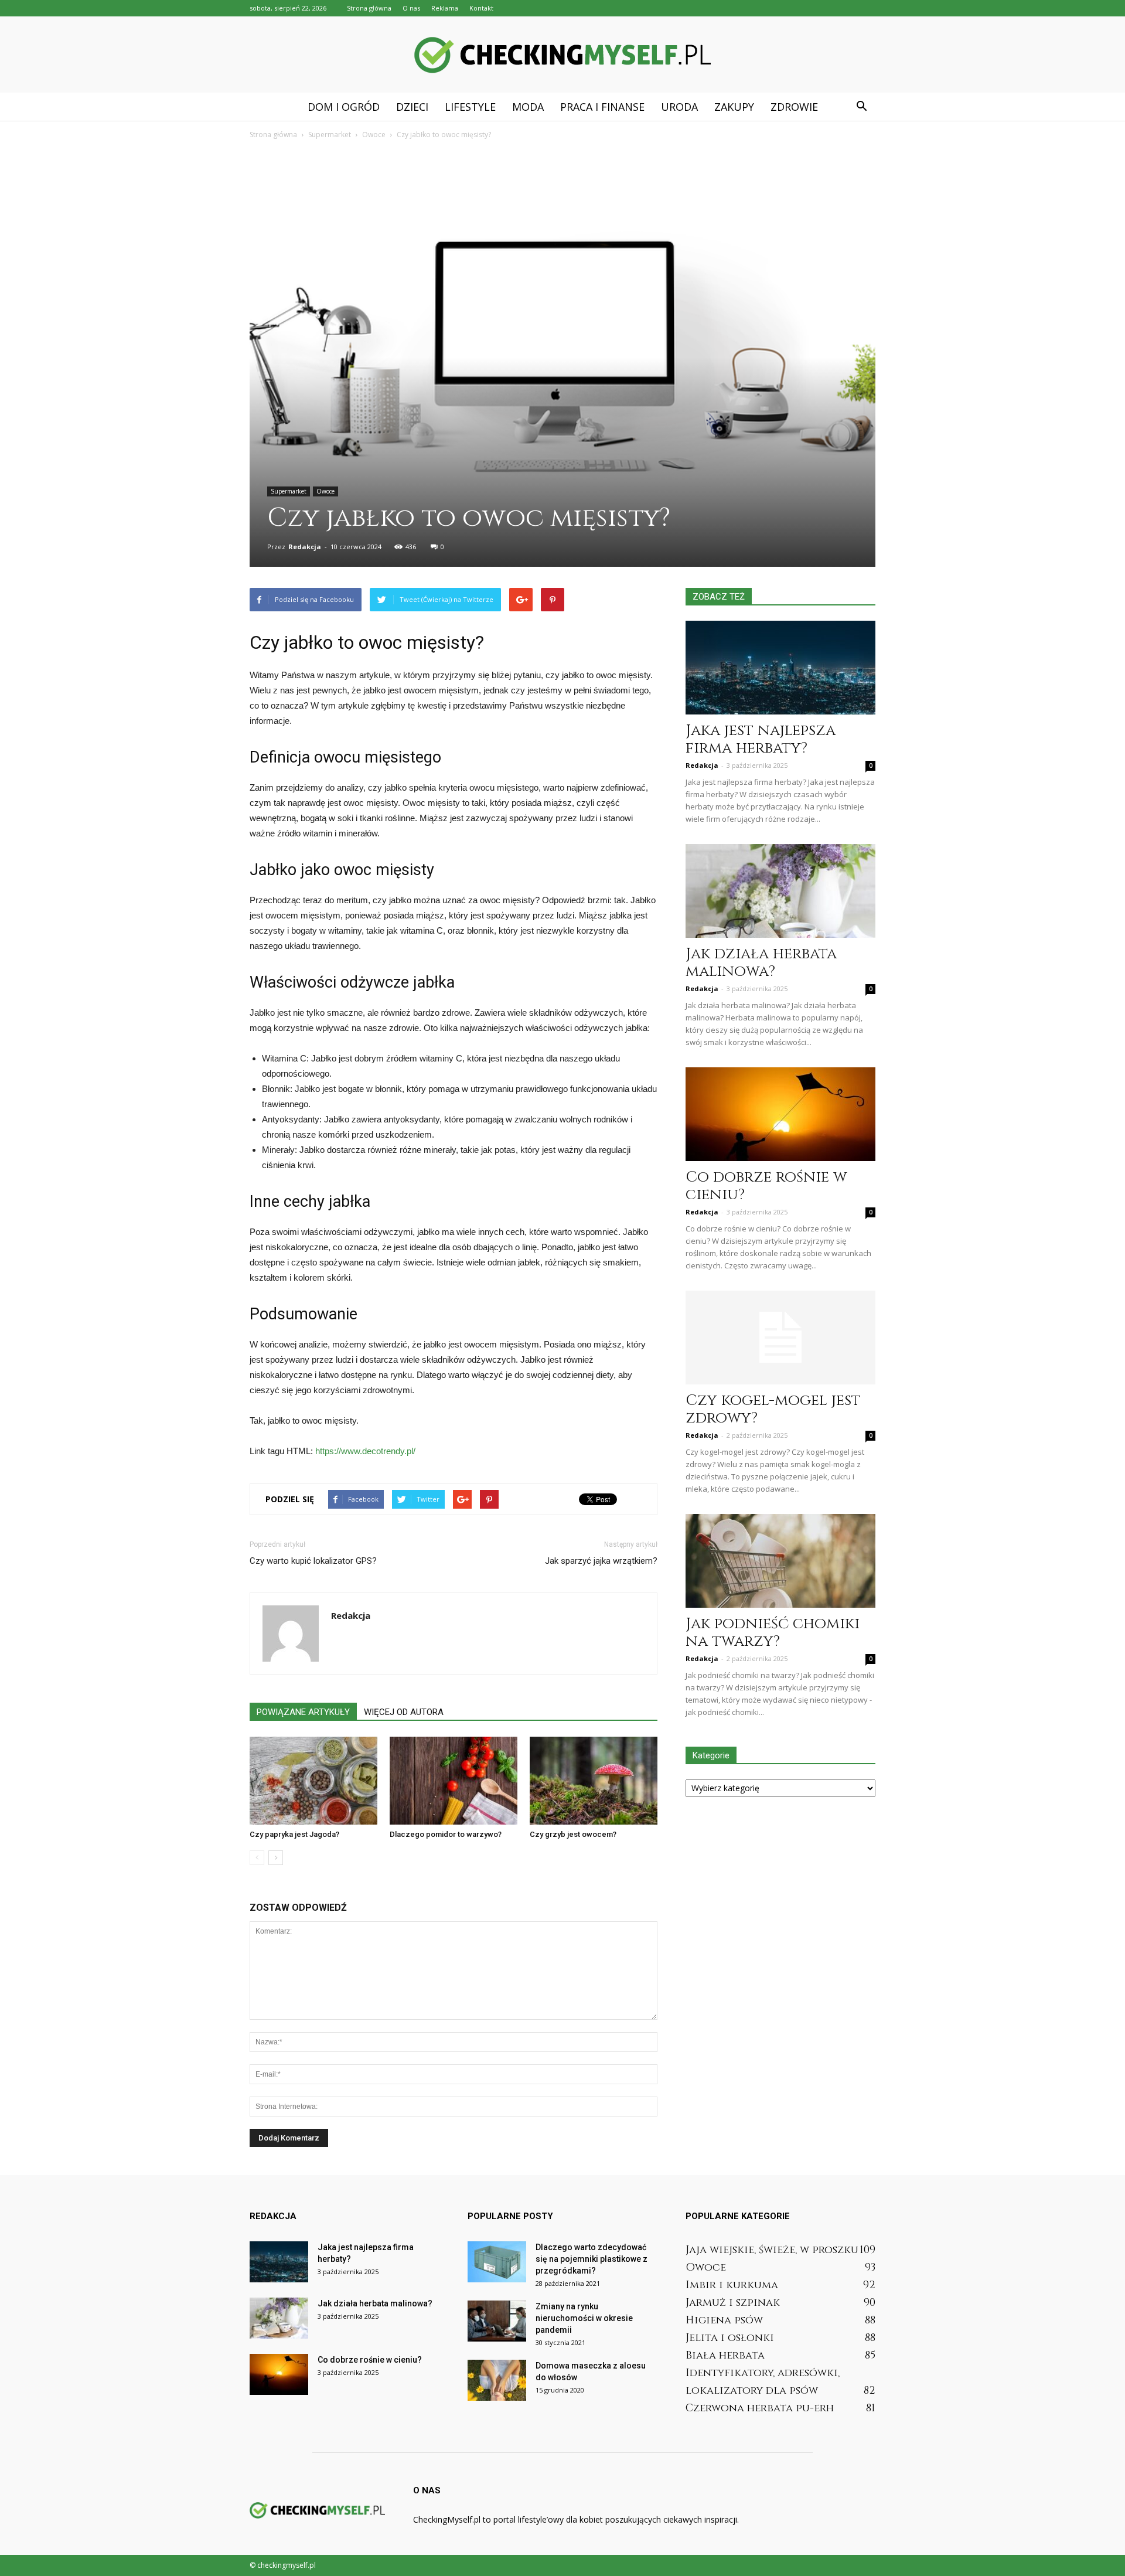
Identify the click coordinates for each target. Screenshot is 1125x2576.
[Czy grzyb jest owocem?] (594, 1781)
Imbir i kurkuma (732, 2285)
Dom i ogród (344, 107)
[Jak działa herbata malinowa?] (780, 891)
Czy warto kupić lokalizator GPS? (313, 1561)
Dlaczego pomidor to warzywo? (446, 1834)
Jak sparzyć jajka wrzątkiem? (601, 1561)
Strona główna (369, 8)
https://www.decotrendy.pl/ (365, 1451)
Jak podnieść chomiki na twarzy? (773, 1633)
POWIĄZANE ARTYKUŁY (303, 1712)
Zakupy (734, 107)
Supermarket (289, 491)
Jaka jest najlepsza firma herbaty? (761, 739)
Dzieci (412, 107)
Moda (528, 107)
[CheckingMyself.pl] (562, 55)
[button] (861, 107)
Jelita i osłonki (730, 2338)
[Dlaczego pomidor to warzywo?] (454, 1781)
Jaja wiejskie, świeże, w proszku (772, 2250)
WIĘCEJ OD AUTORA (404, 1712)
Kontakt (481, 8)
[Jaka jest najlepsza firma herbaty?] (780, 668)
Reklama (445, 8)
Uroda (679, 107)
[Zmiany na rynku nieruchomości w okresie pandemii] (497, 2321)
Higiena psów (724, 2320)
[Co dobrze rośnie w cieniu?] (780, 1114)
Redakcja (305, 547)
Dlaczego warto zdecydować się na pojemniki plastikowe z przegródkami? (592, 2259)
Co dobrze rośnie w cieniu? (766, 1186)
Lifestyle (470, 107)
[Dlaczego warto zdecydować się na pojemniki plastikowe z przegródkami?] (497, 2262)
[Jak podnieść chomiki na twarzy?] (780, 1561)
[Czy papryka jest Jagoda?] (313, 1781)
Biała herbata (725, 2355)
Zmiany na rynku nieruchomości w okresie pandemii (584, 2318)
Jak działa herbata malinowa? (761, 963)
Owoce (325, 491)
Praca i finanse (602, 107)
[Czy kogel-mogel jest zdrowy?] (780, 1338)
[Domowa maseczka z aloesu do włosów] (497, 2380)
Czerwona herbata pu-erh (760, 2408)
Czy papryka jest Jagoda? (294, 1834)
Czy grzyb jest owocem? (573, 1834)
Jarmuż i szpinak (733, 2303)
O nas (411, 8)
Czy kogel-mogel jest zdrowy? (773, 1409)
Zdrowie (794, 107)
